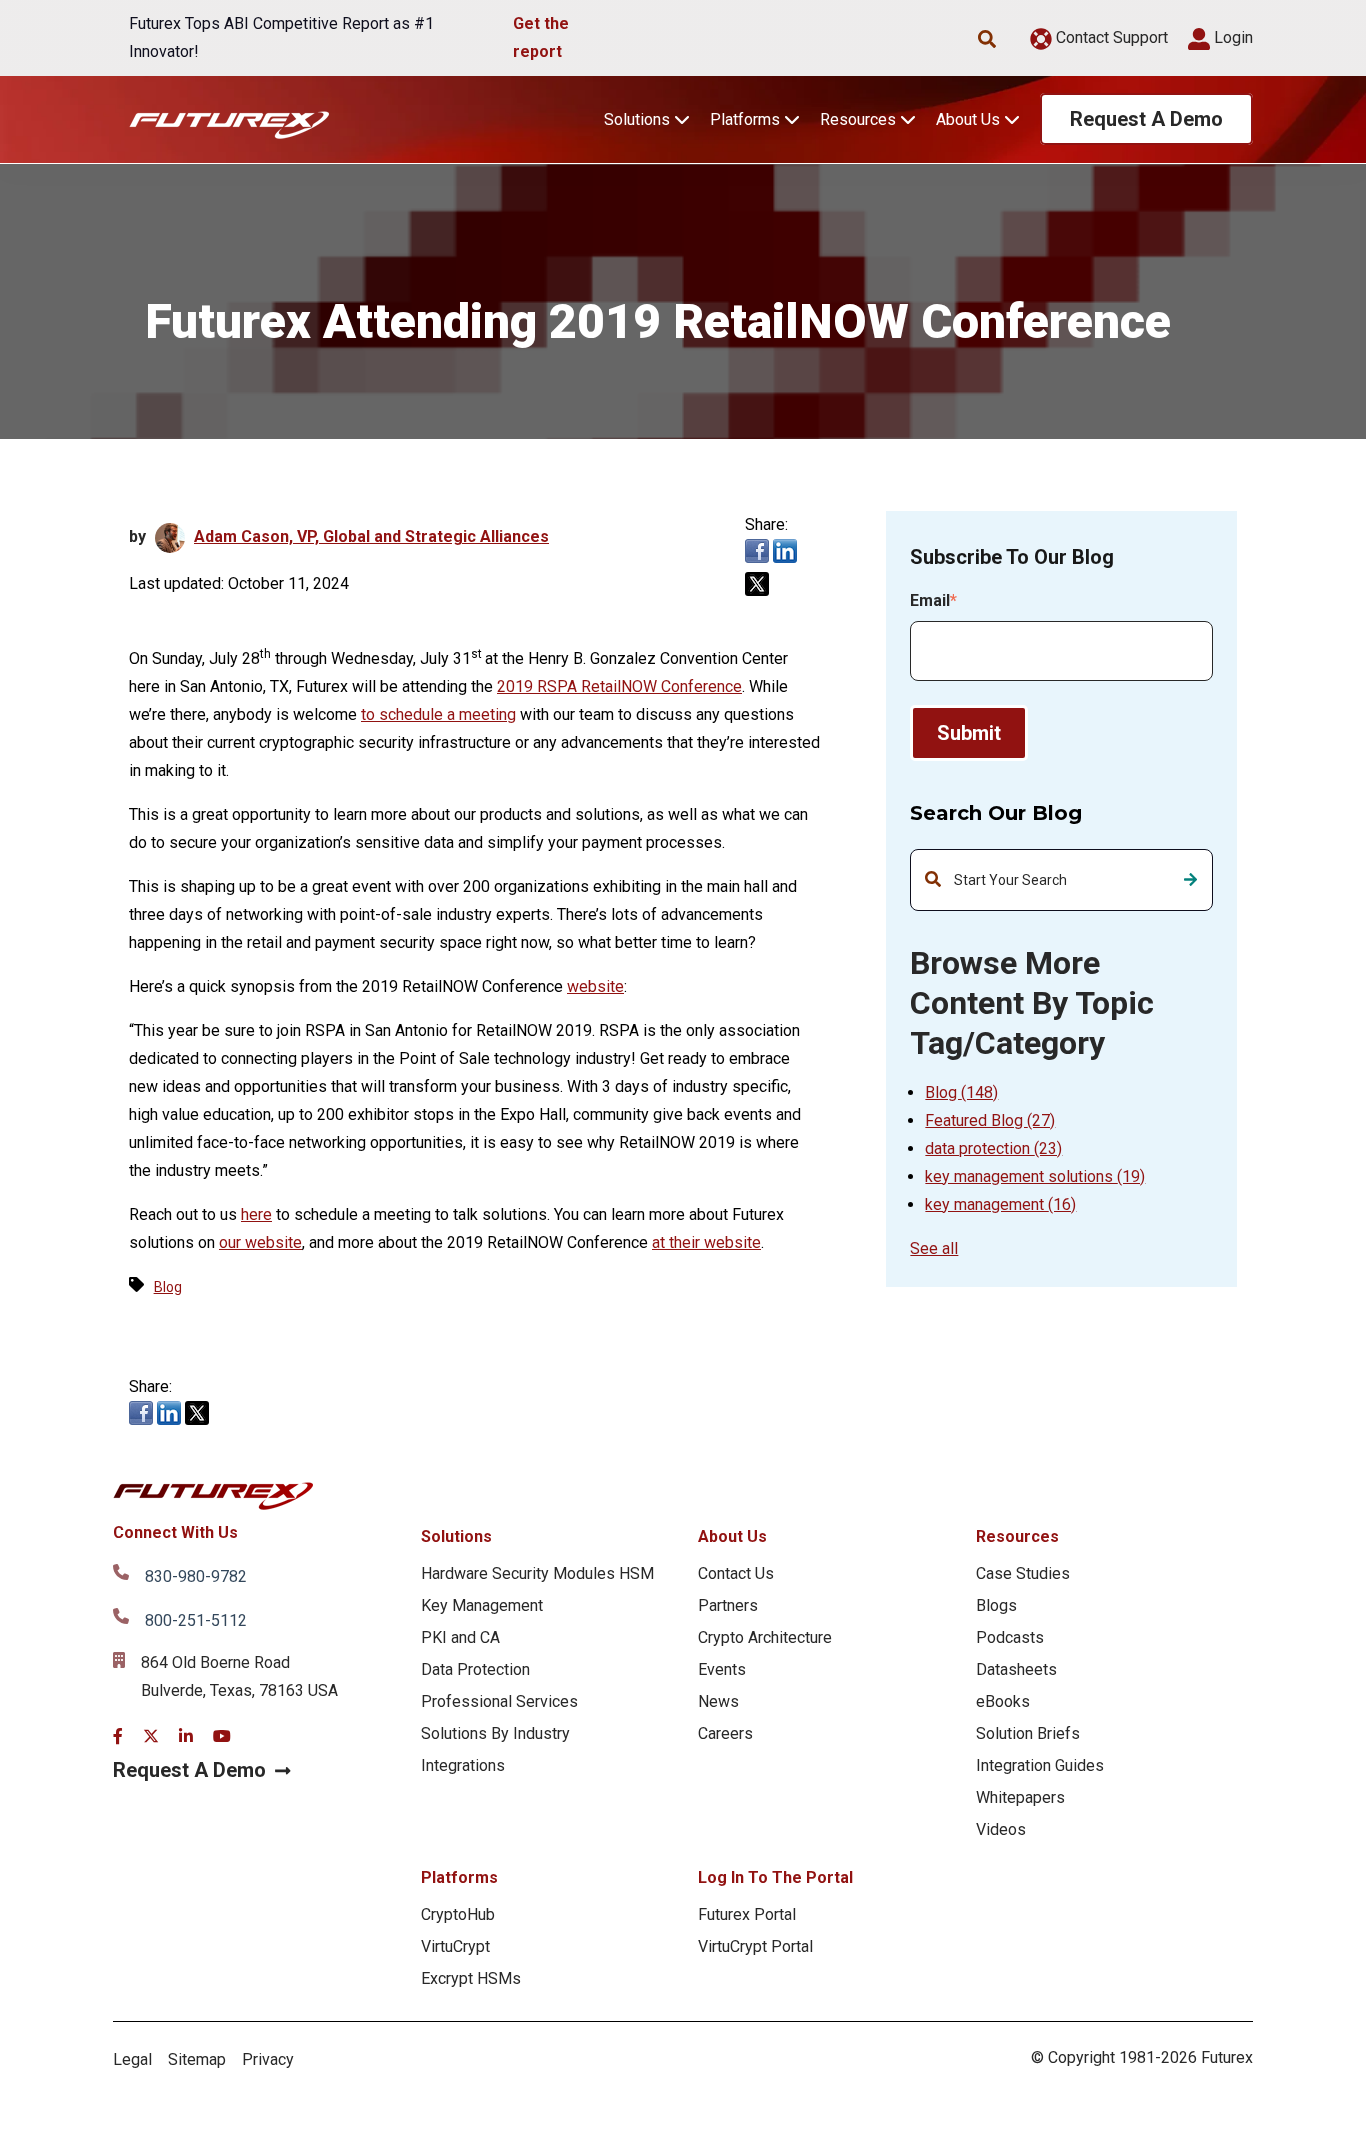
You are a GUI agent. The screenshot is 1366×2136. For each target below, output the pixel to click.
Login (1231, 37)
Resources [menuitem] (1017, 1536)
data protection (993, 1148)
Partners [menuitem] (728, 1605)
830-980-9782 (196, 1576)
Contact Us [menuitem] (736, 1573)
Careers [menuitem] (725, 1733)
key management (1000, 1204)
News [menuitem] (718, 1701)
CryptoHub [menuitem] (458, 1914)
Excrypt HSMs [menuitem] (471, 1978)
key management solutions (1035, 1176)
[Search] (1190, 880)
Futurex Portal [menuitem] (747, 1914)
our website (260, 1242)
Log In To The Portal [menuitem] (775, 1877)
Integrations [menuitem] (463, 1765)
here (256, 1214)
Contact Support (1110, 37)
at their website (706, 1242)
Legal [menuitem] (132, 2059)
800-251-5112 (196, 1620)
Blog (961, 1092)
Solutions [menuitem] (456, 1536)
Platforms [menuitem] (459, 1877)
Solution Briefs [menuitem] (1028, 1733)
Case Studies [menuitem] (1023, 1573)
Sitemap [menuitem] (197, 2059)
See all (934, 1248)
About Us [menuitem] (732, 1536)
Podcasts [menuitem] (1010, 1637)
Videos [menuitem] (1001, 1829)
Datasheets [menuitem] (1016, 1669)
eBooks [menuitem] (1003, 1701)
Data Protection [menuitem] (475, 1669)
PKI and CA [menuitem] (460, 1637)
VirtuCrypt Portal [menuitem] (755, 1946)
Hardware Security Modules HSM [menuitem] (537, 1573)
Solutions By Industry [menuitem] (495, 1733)
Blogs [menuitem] (996, 1605)
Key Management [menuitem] (482, 1605)
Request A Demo (1146, 119)
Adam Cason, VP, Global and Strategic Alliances (371, 536)
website (595, 986)
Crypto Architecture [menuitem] (765, 1637)
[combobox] (1061, 880)
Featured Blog (990, 1120)
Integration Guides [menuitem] (1040, 1765)
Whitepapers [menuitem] (1020, 1797)
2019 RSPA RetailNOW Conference (619, 686)
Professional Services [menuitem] (499, 1701)
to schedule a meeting (438, 714)
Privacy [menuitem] (268, 2059)
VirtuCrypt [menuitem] (455, 1946)
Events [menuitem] (722, 1669)
